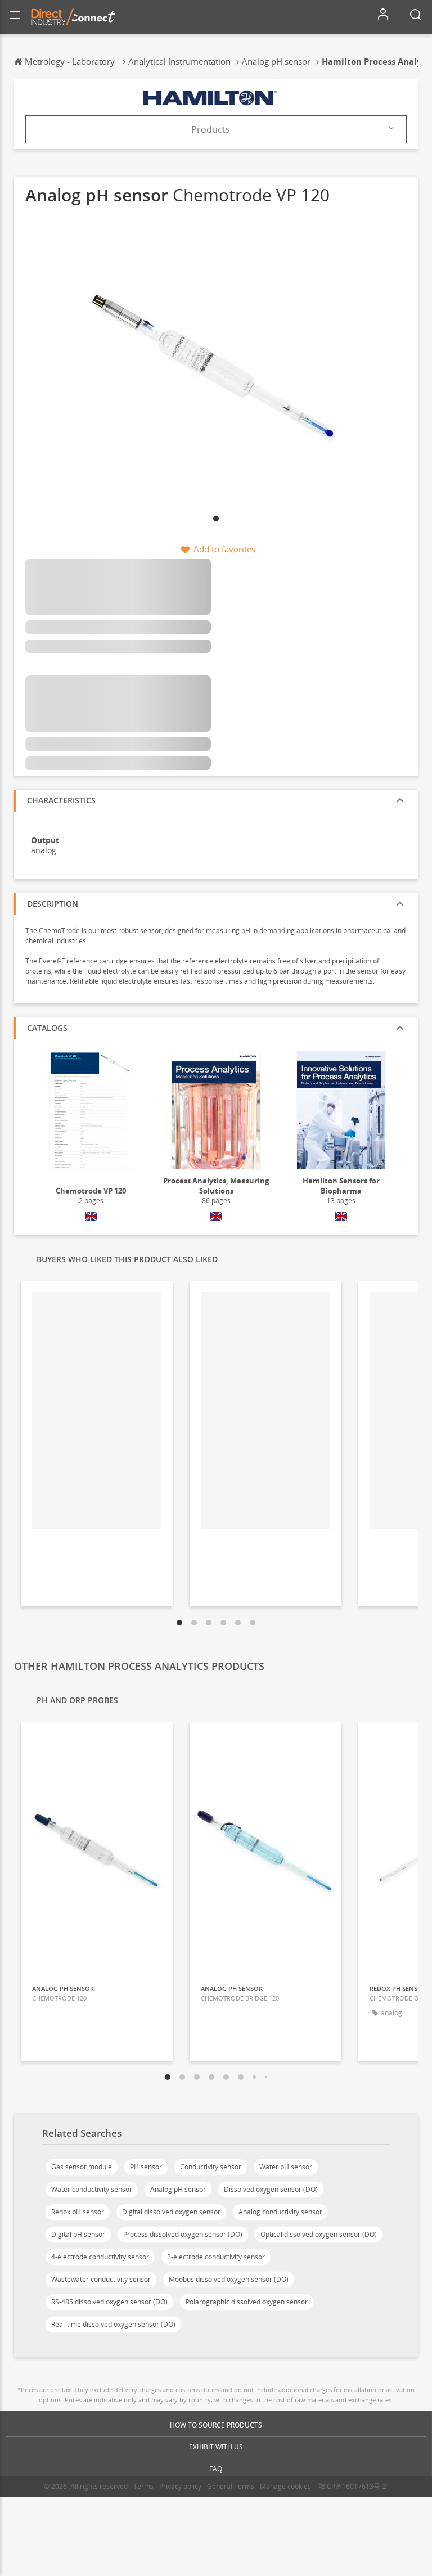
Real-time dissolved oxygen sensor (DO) (113, 2324)
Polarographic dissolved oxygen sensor (247, 2302)
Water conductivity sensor (92, 2189)
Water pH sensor (286, 2167)
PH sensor (146, 2167)
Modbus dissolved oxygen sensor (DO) (229, 2279)
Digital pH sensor (78, 2234)
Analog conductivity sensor (280, 2212)
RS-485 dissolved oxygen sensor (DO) (109, 2302)
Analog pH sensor (178, 2189)
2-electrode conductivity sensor (216, 2257)
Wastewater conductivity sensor (101, 2279)
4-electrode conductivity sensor (100, 2257)
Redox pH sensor (78, 2212)
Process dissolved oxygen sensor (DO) (183, 2234)
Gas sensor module (82, 2167)
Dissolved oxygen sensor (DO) (271, 2189)
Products (211, 129)
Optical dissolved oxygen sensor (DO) (319, 2234)
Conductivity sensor (211, 2167)
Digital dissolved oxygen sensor (171, 2212)
